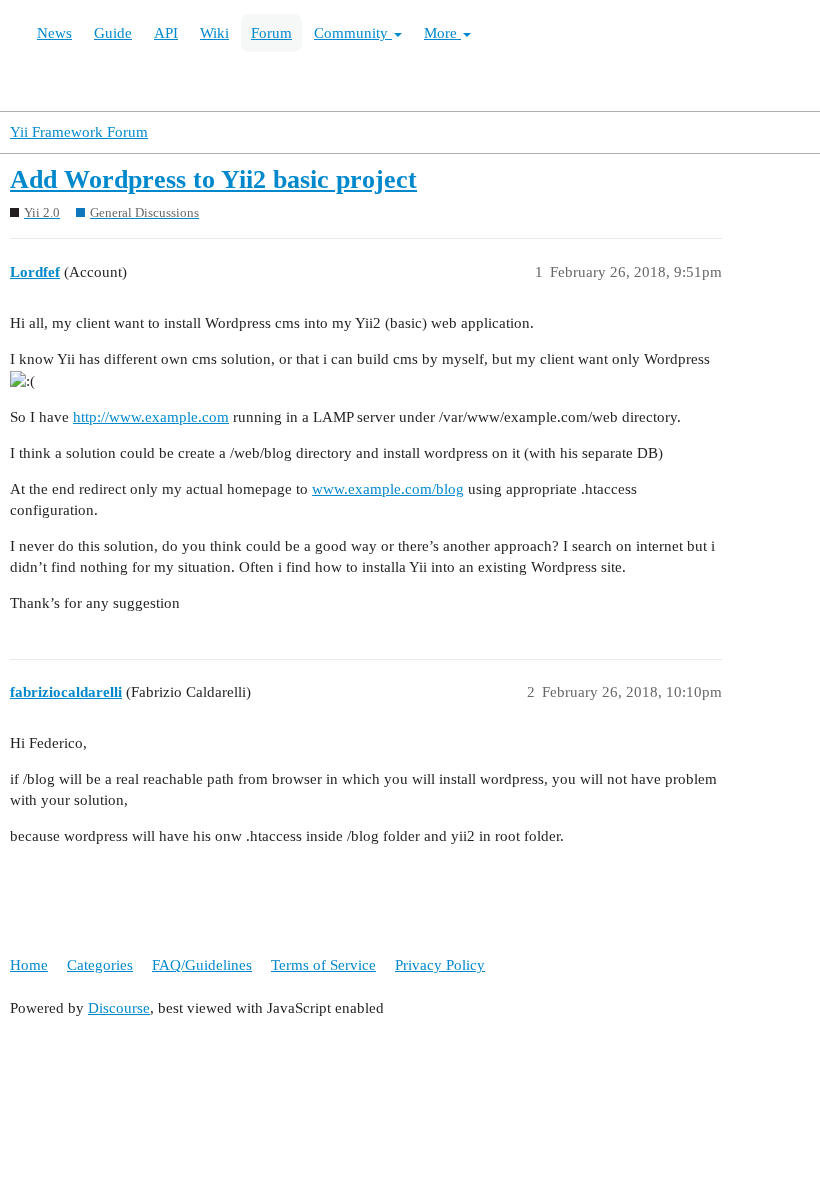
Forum (271, 33)
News (54, 33)
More (442, 33)
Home (29, 965)
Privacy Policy (440, 965)
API (166, 33)
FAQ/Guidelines (202, 965)
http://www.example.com (151, 417)
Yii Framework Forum (79, 132)
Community (353, 33)
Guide (113, 33)
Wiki (214, 33)
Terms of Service (323, 965)
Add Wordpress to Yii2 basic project (213, 179)
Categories (100, 965)
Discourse (119, 1008)
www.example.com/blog (388, 489)
